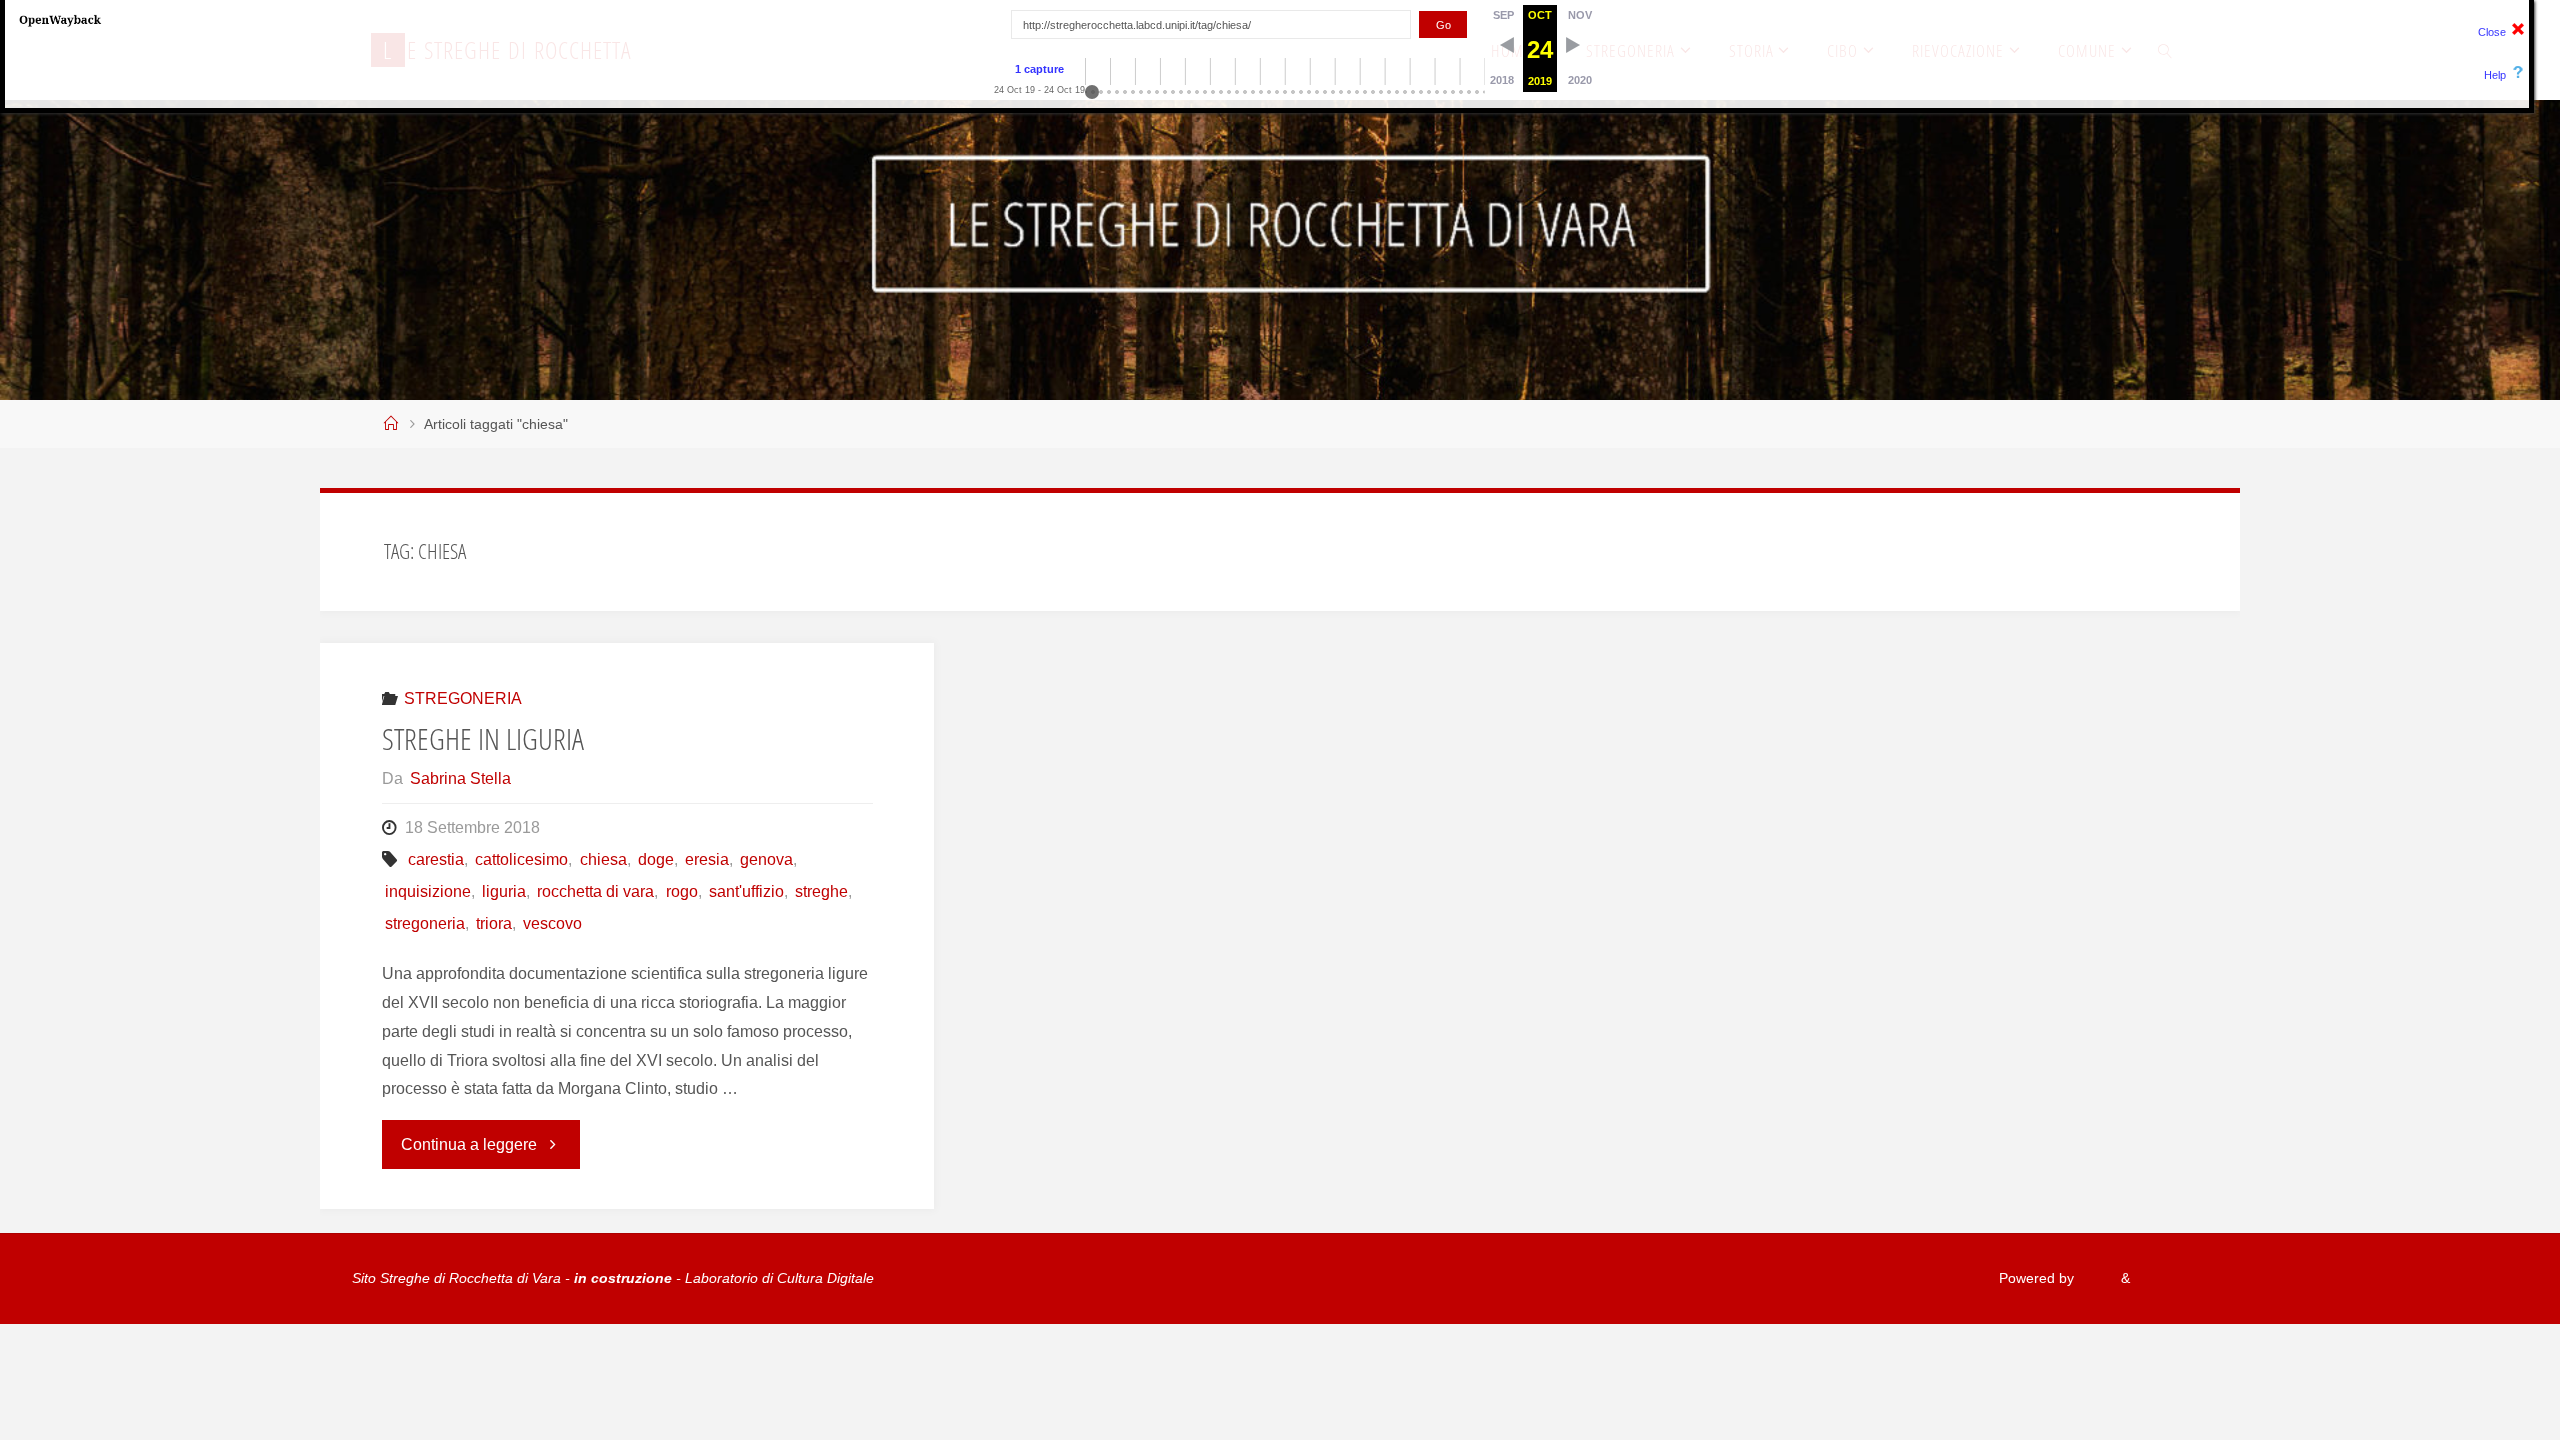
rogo (681, 891)
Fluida (2095, 1278)
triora (494, 923)
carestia (436, 859)
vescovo (552, 923)
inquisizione (428, 891)
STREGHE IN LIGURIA (483, 738)
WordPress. (2171, 1278)
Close (2492, 32)
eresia (707, 859)
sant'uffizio (746, 891)
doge (656, 859)
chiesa (603, 859)
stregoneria (425, 923)
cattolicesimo (521, 859)
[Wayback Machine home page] (60, 19)
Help (2495, 75)
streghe (821, 891)
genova (766, 859)
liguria (504, 891)
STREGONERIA (463, 698)
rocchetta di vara (595, 891)
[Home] (391, 424)
